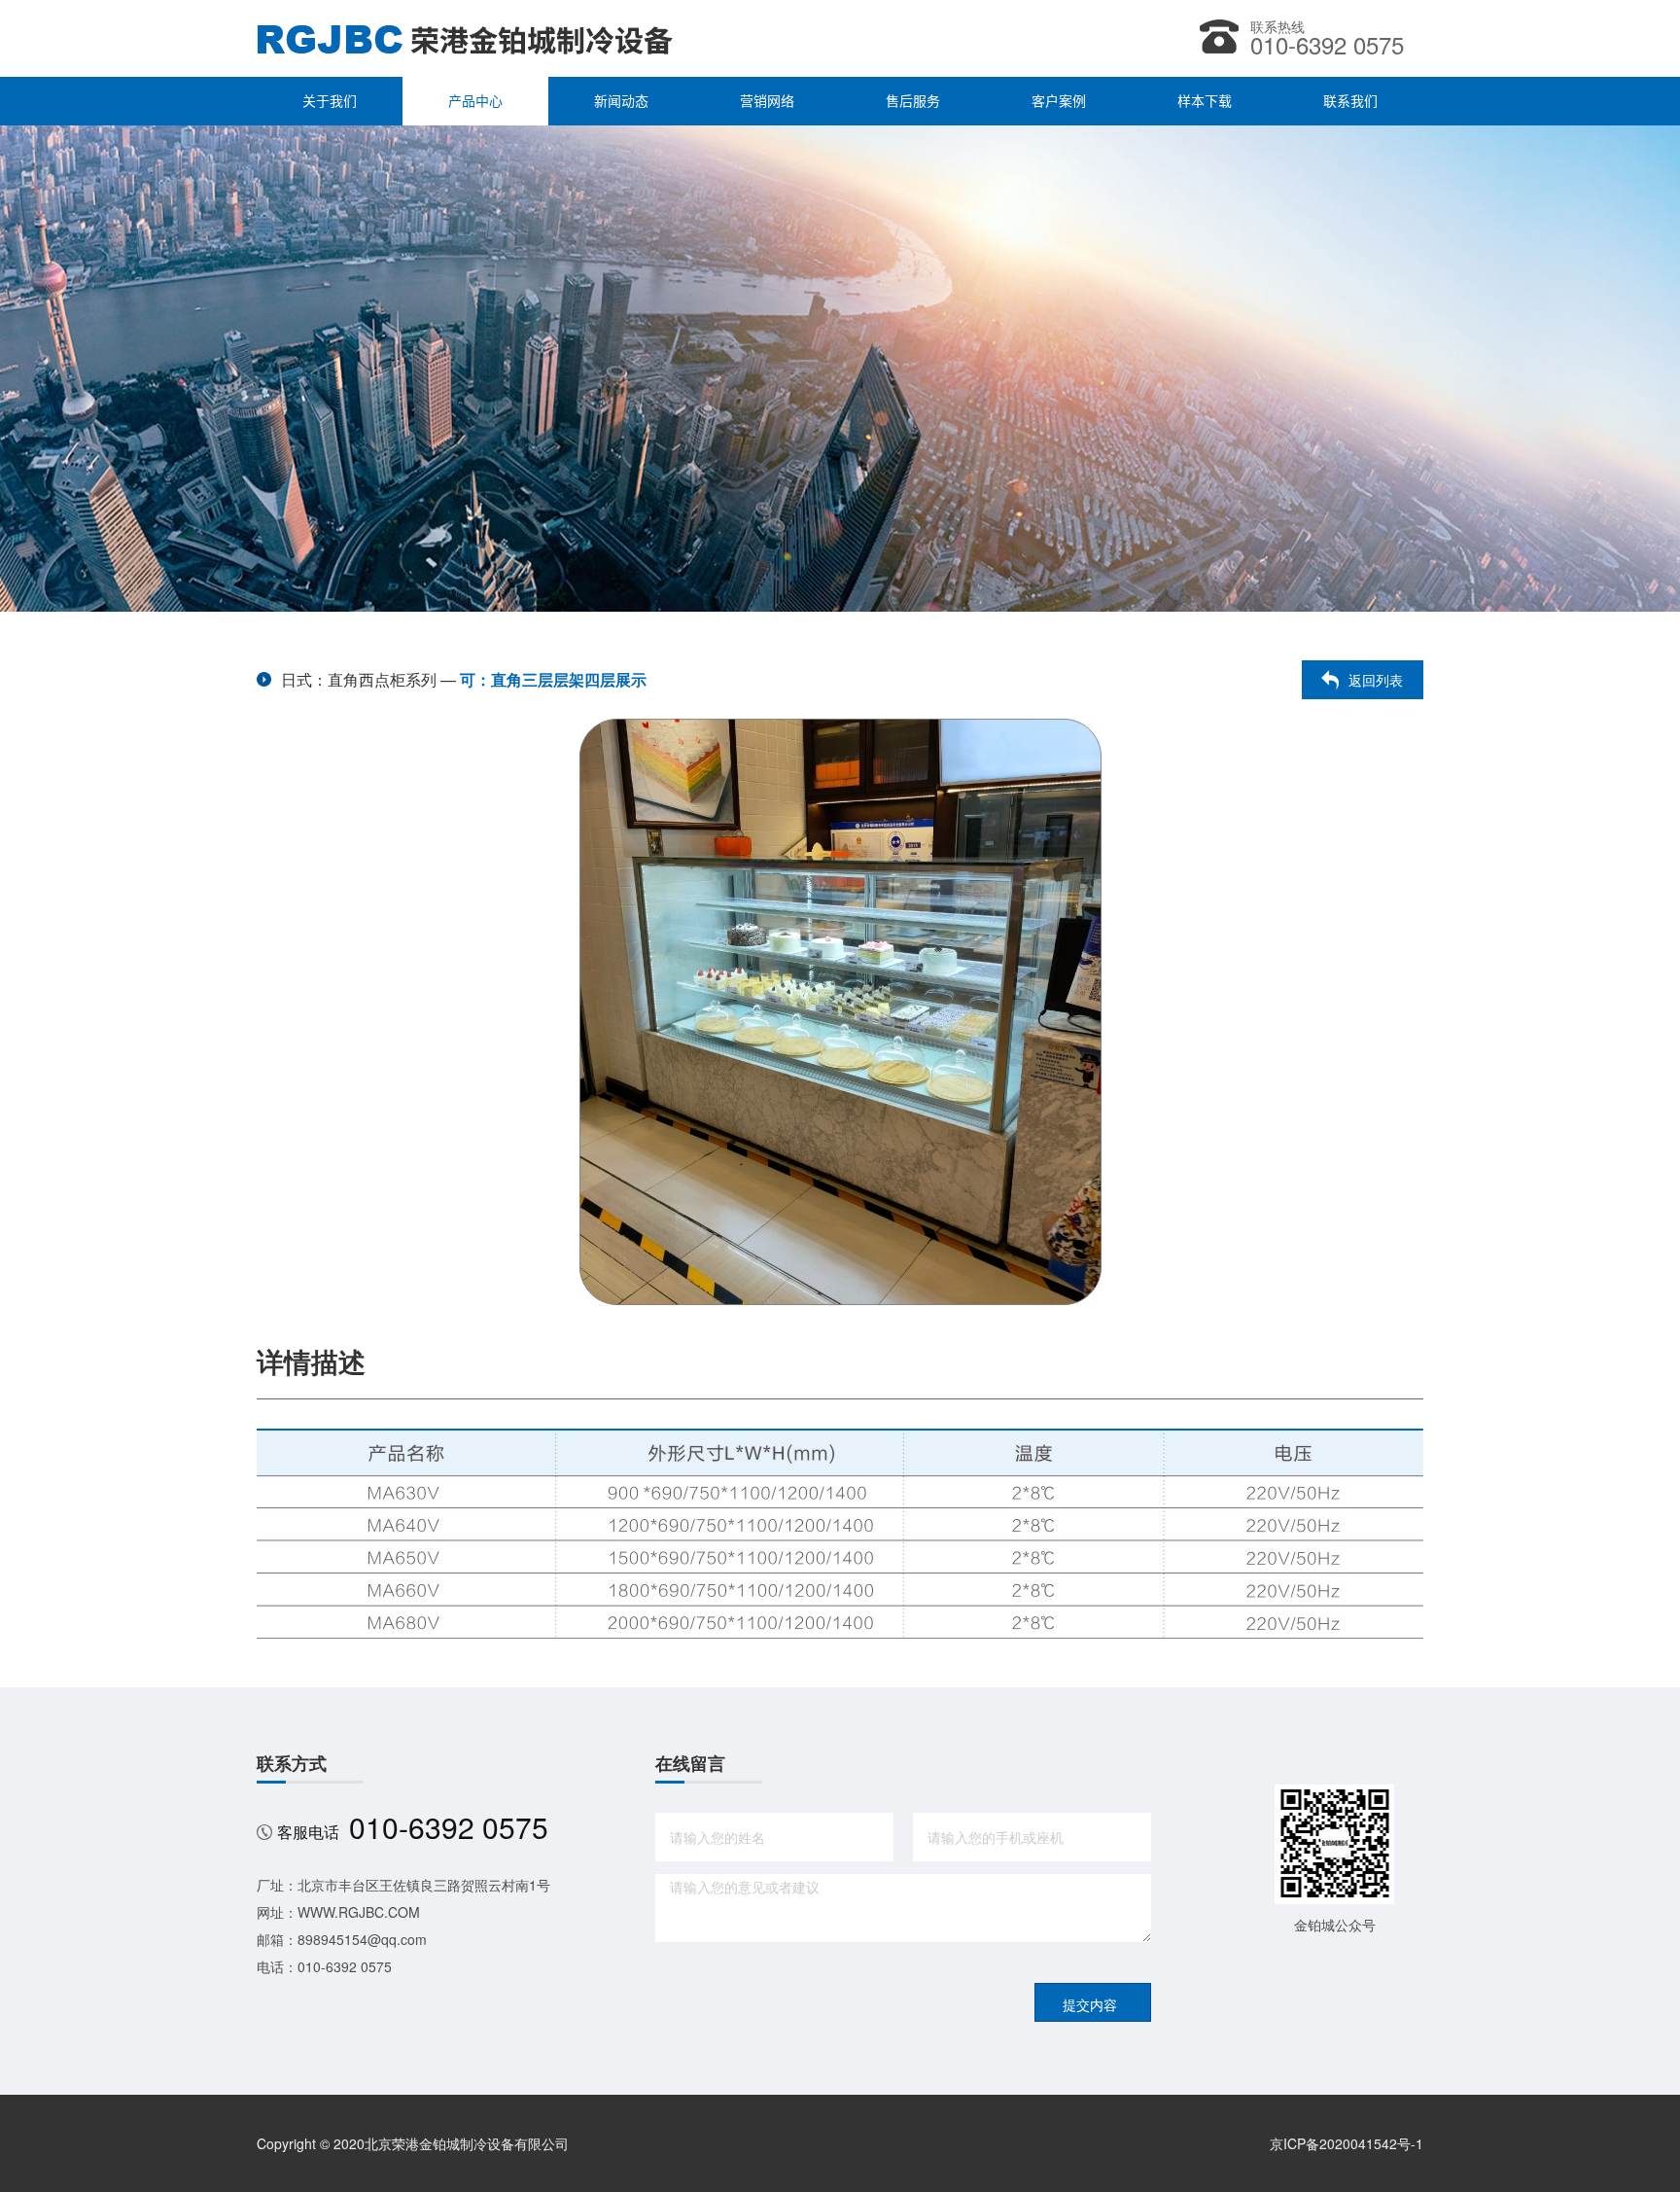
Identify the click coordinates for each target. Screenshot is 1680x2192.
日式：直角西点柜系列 (359, 679)
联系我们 (1350, 101)
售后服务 (913, 101)
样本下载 (1205, 101)
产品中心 (475, 101)
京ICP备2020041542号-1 (1347, 2143)
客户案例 (1059, 101)
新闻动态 (621, 101)
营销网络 (767, 101)
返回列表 (1376, 680)
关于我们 (330, 101)
